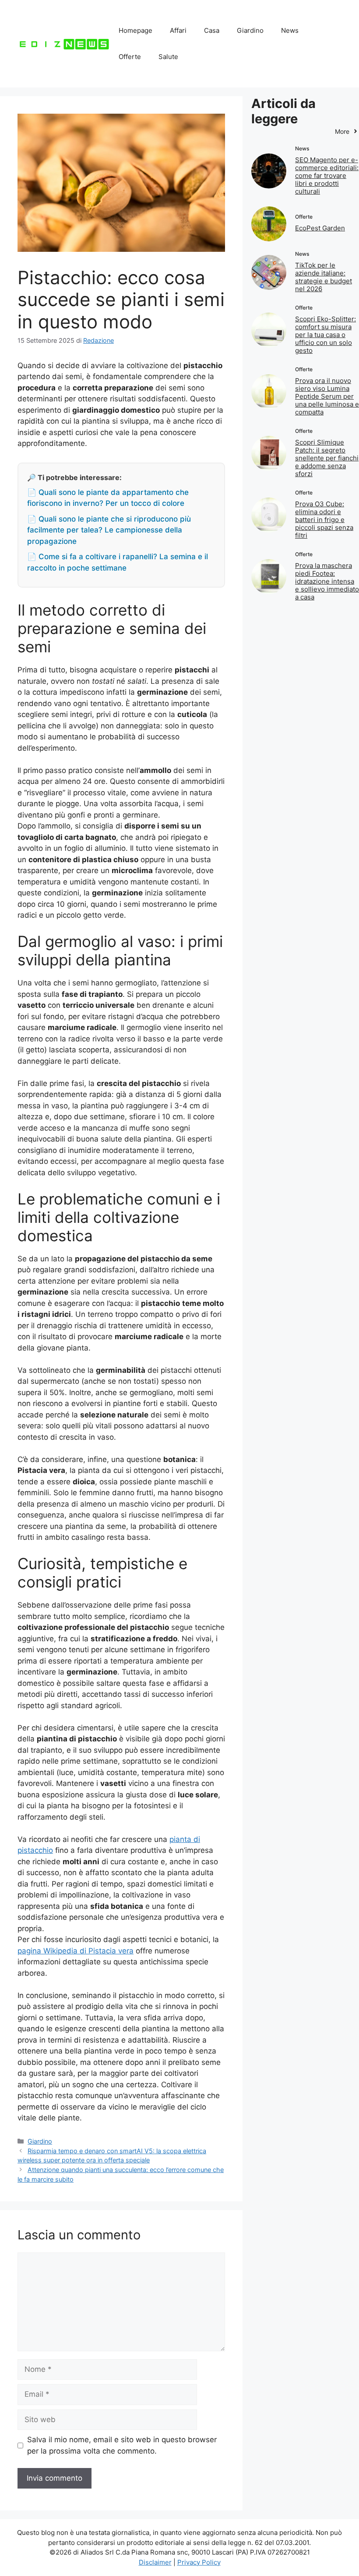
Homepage (136, 30)
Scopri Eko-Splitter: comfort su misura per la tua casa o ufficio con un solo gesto (326, 335)
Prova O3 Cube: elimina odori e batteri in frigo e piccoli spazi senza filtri (324, 520)
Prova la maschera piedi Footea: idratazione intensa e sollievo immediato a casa (327, 581)
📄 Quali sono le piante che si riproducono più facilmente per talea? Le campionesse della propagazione (109, 530)
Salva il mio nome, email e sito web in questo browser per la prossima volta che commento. (122, 2445)
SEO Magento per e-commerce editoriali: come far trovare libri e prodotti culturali (327, 176)
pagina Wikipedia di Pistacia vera (76, 1951)
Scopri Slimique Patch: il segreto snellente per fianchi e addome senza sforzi (327, 458)
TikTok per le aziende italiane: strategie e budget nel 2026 (324, 277)
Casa (212, 30)
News (290, 30)
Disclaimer (155, 2562)
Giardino (250, 30)
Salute (168, 57)
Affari (178, 30)
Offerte (130, 57)
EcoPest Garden (320, 228)
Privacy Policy (199, 2562)
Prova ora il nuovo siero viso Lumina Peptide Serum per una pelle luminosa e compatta (327, 396)
